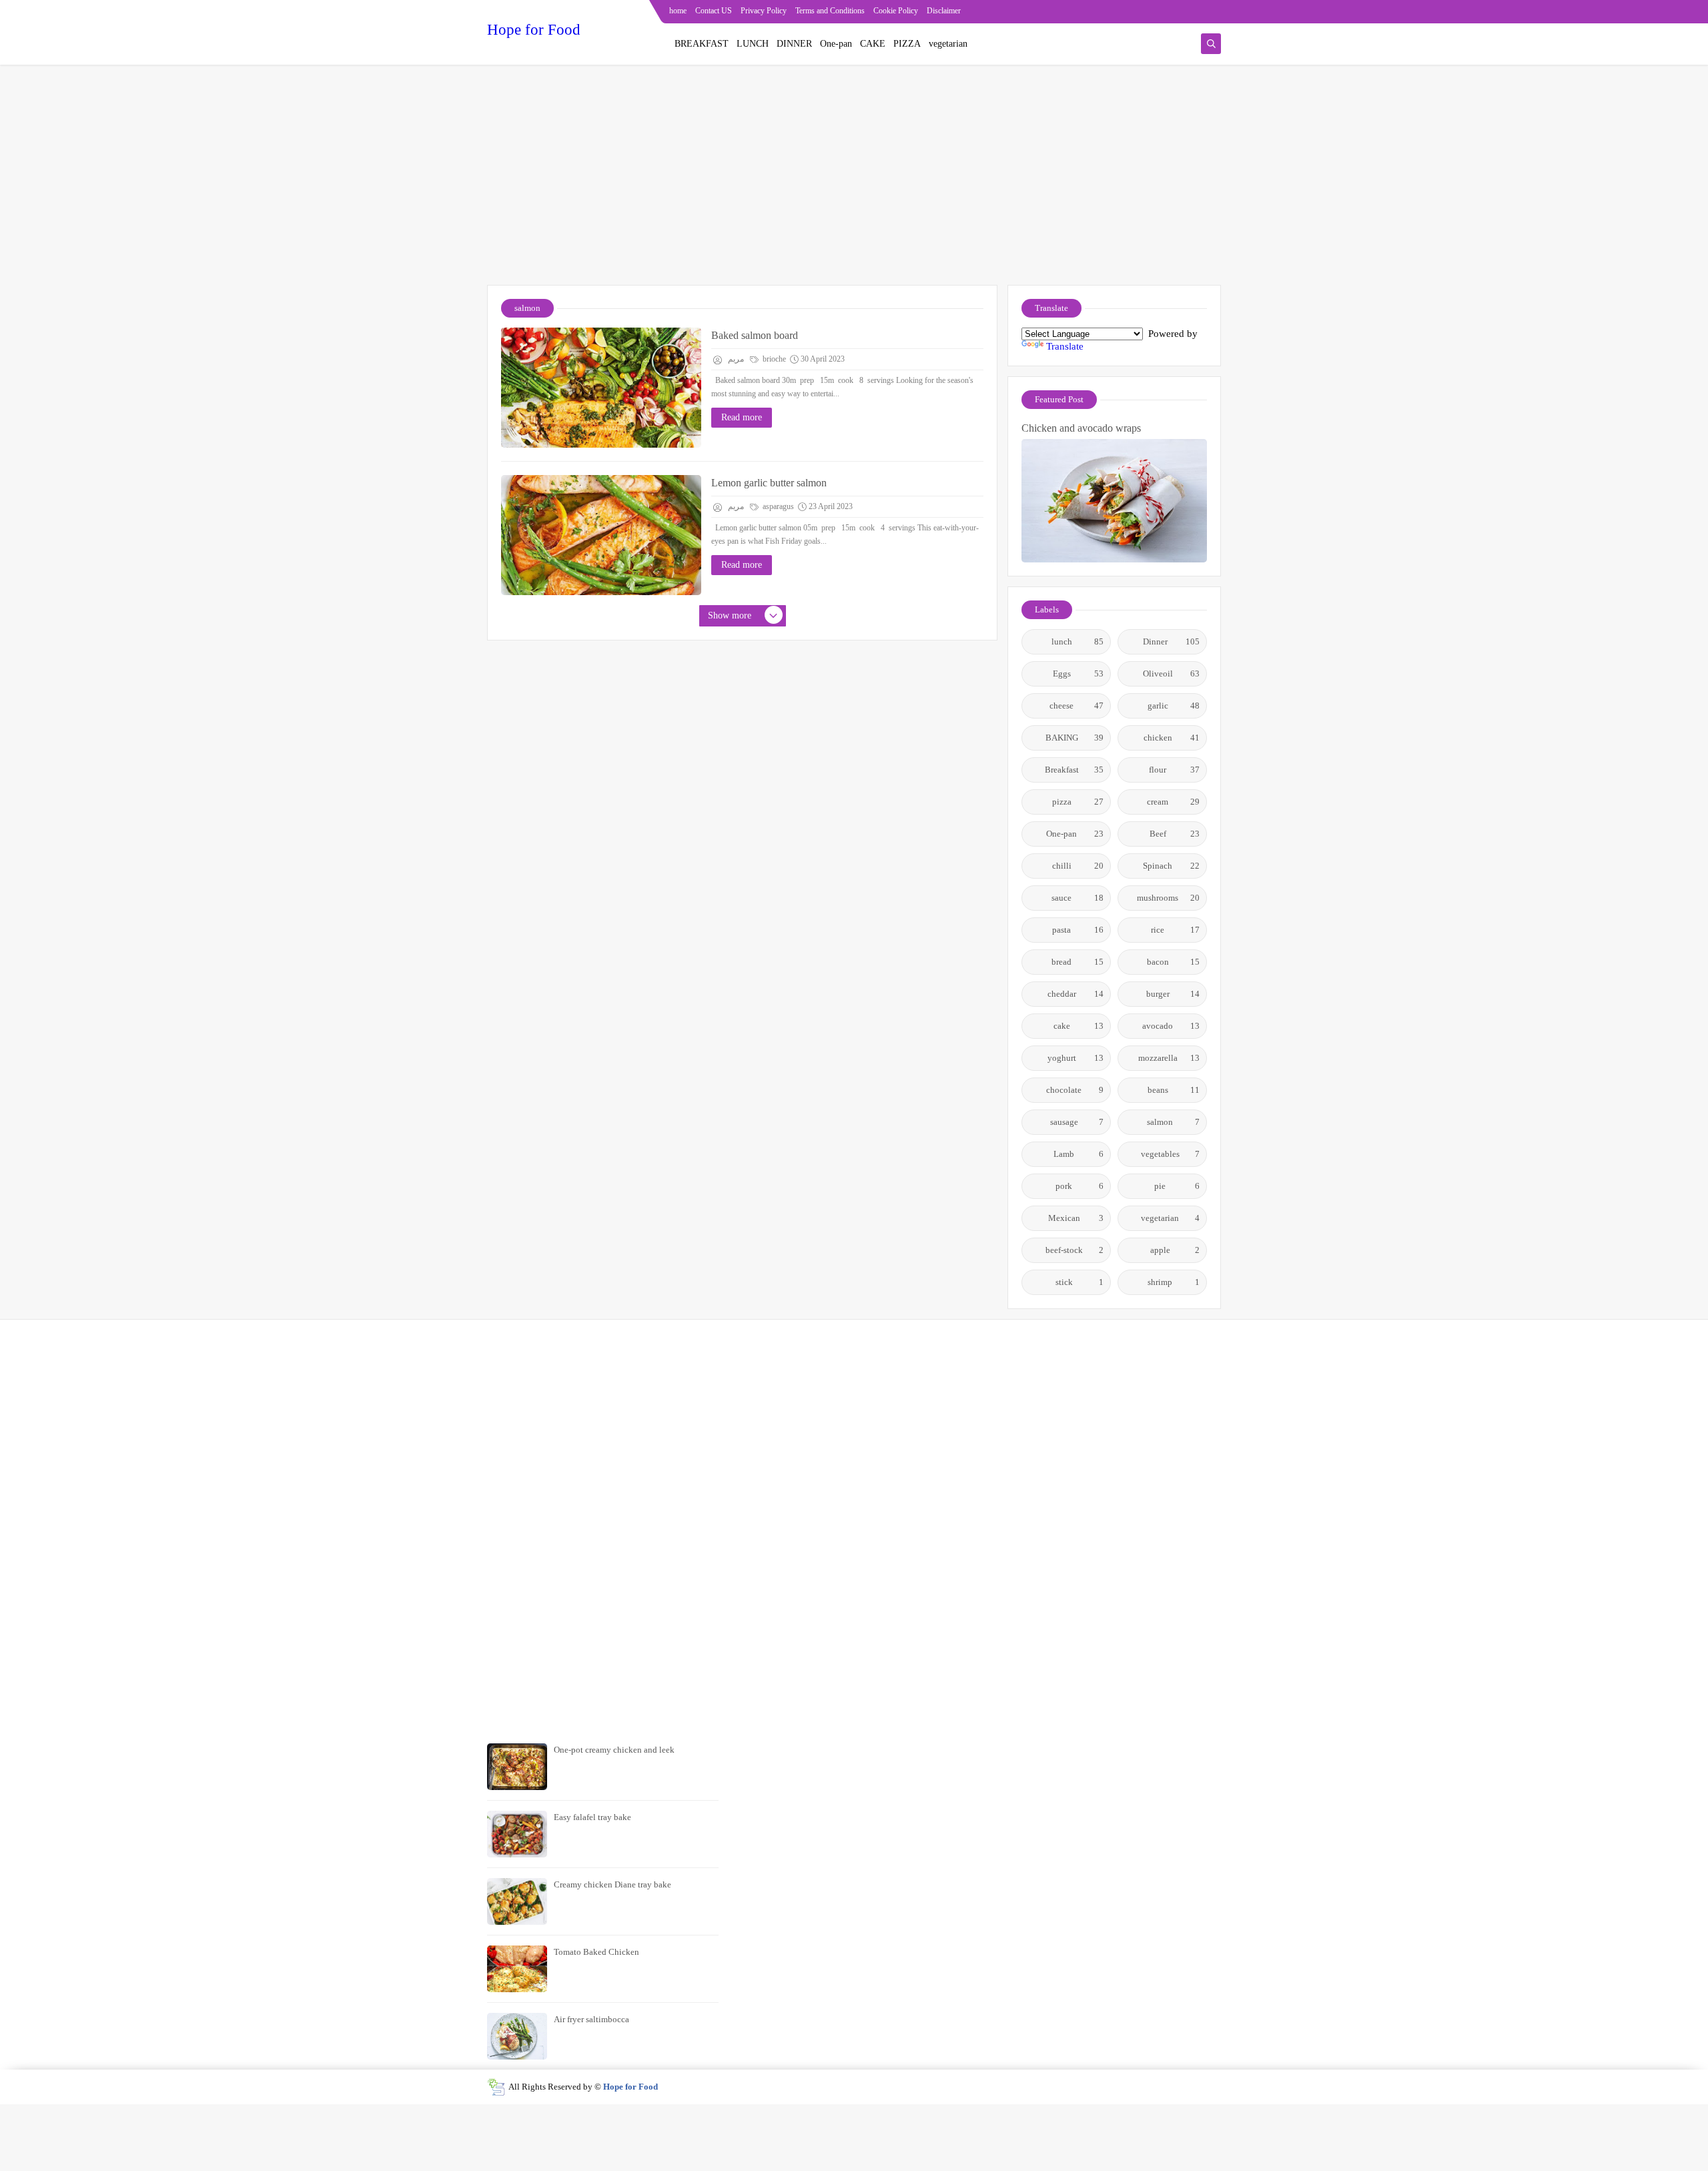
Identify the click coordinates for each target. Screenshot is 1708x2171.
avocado (1171, 1026)
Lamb (1079, 1154)
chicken (1172, 738)
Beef (1175, 834)
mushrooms (1168, 898)
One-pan (836, 44)
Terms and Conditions (830, 11)
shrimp (1174, 1282)
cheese (1077, 706)
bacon (1174, 962)
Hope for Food (534, 30)
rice (1175, 930)
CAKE (873, 44)
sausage (1077, 1122)
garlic (1174, 706)
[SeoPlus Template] (496, 2087)
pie (1177, 1186)
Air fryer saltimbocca (591, 2019)
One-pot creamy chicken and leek (614, 1750)
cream (1173, 802)
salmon (1173, 1122)
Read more (742, 417)
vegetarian (948, 44)
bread (1078, 962)
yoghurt (1076, 1058)
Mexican (1076, 1218)
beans (1174, 1090)
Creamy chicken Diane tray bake (612, 1884)
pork (1080, 1186)
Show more (730, 615)
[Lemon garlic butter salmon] (601, 535)
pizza (1078, 802)
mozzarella (1169, 1058)
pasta (1078, 930)
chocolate (1075, 1090)
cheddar (1076, 994)
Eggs (1079, 674)
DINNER (794, 44)
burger (1173, 994)
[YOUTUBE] (1212, 12)
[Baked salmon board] (601, 388)
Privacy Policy (764, 11)
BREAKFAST (702, 44)
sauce (1078, 898)
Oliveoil (1172, 674)
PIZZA (907, 44)
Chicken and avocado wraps (1081, 428)
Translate (1065, 346)
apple (1175, 1250)
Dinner (1171, 641)
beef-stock (1075, 1250)
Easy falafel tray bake (592, 1817)
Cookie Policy (896, 11)
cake (1079, 1026)
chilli (1078, 866)
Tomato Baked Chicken (596, 1952)
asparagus (777, 506)
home (678, 11)
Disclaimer (944, 11)
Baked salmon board (755, 335)
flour (1174, 770)
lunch (1078, 641)
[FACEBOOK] (1169, 12)
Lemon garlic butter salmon (769, 483)
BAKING (1075, 738)
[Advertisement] (854, 181)
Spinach (1171, 866)
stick (1080, 1282)
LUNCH (753, 44)
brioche (773, 359)
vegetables (1171, 1154)
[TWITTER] (1191, 12)
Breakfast (1075, 770)
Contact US (714, 11)
